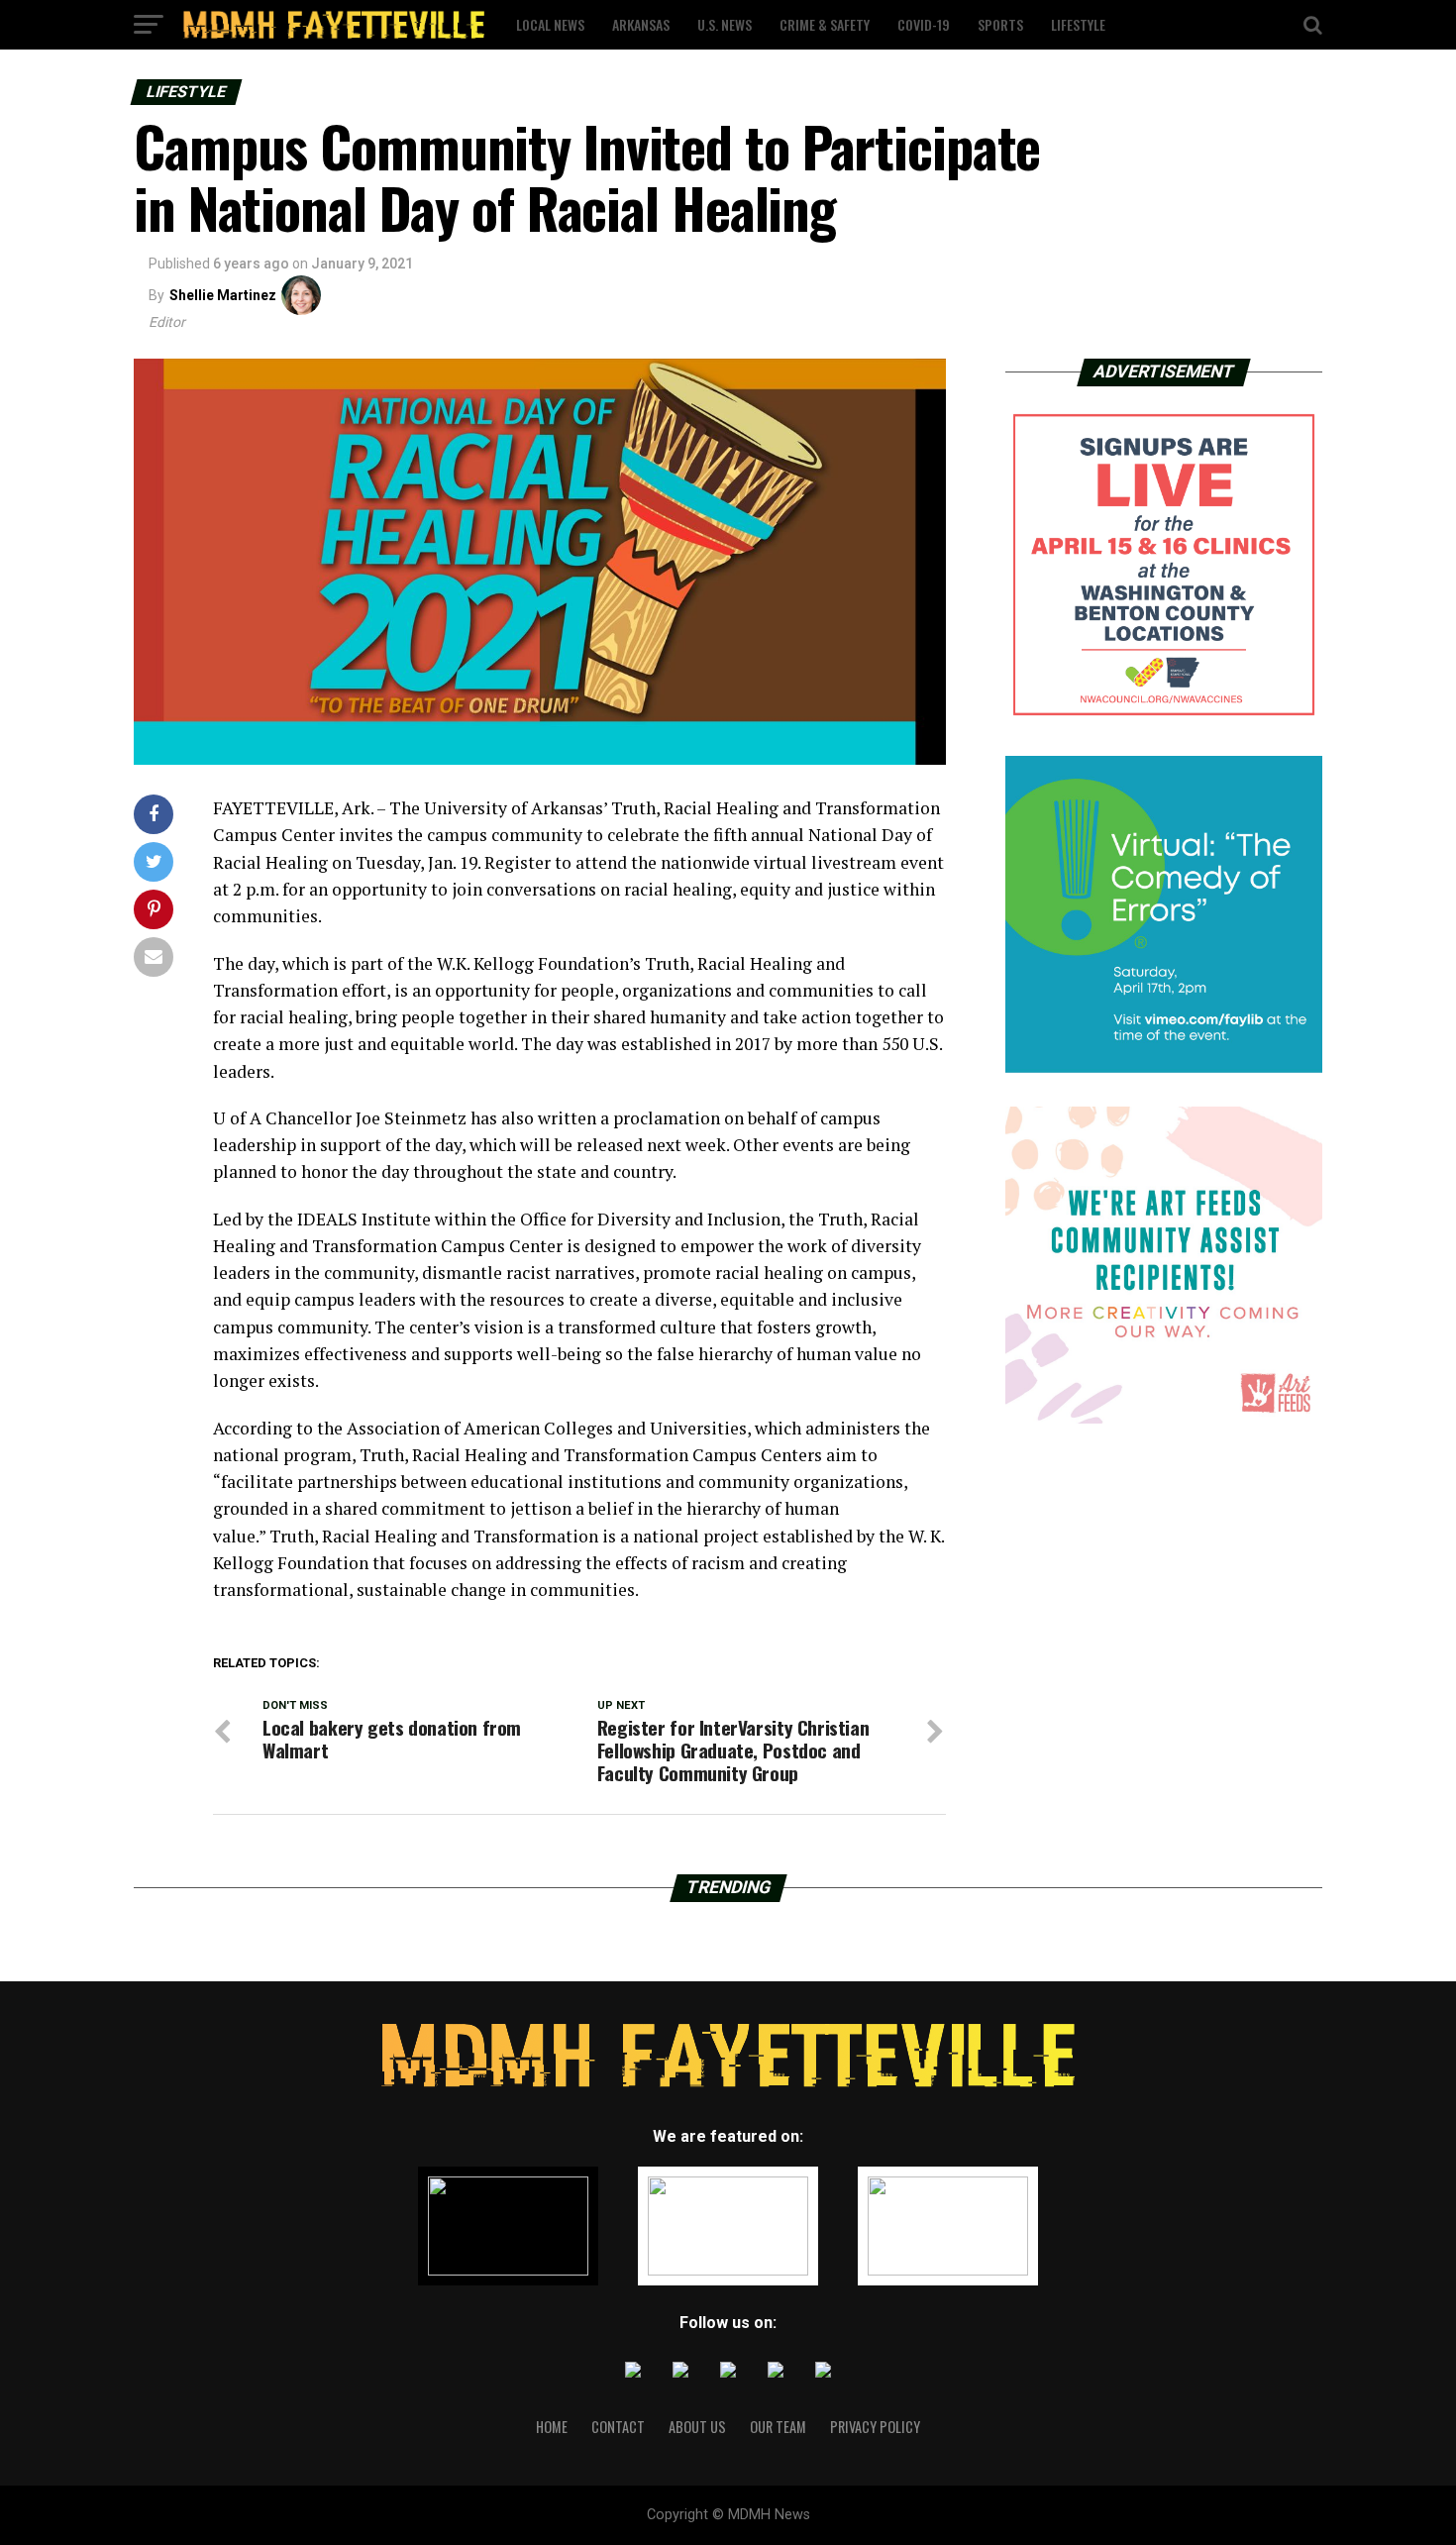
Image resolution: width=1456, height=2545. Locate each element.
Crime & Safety (825, 24)
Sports (1000, 24)
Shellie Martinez (223, 295)
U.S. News (725, 24)
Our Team (778, 2427)
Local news (550, 24)
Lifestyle (1078, 24)
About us (697, 2427)
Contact (618, 2427)
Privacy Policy (875, 2427)
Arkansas (641, 24)
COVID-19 (924, 24)
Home (552, 2427)
